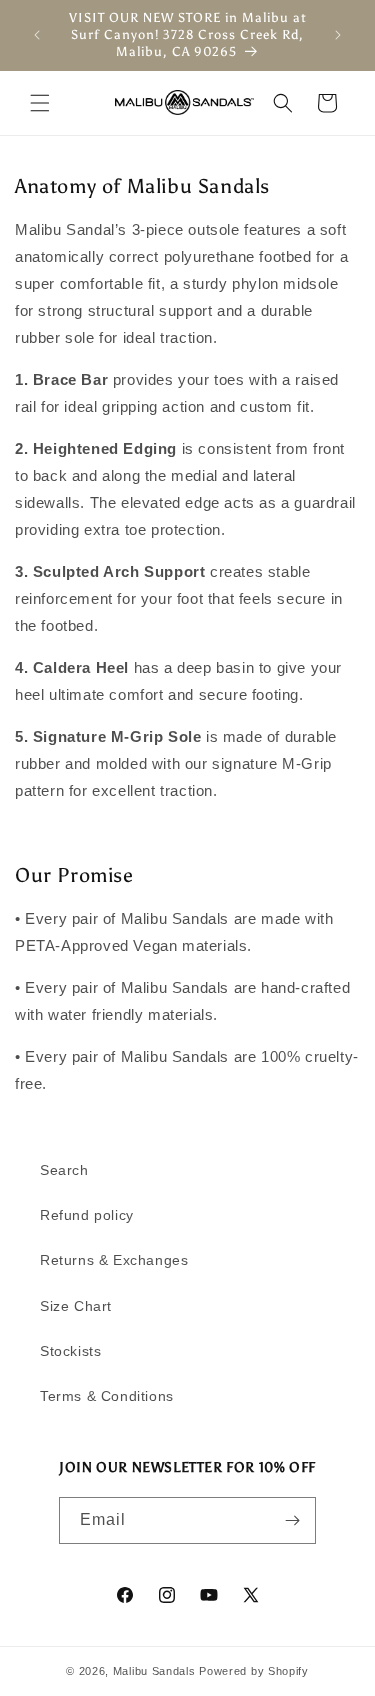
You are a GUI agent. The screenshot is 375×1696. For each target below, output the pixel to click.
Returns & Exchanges (114, 1260)
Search (64, 1170)
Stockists (70, 1351)
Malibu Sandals (154, 1671)
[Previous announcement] (37, 35)
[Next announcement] (338, 35)
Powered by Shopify (254, 1671)
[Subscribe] (293, 1520)
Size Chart (76, 1306)
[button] (40, 103)
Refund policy (87, 1215)
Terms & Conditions (107, 1396)
